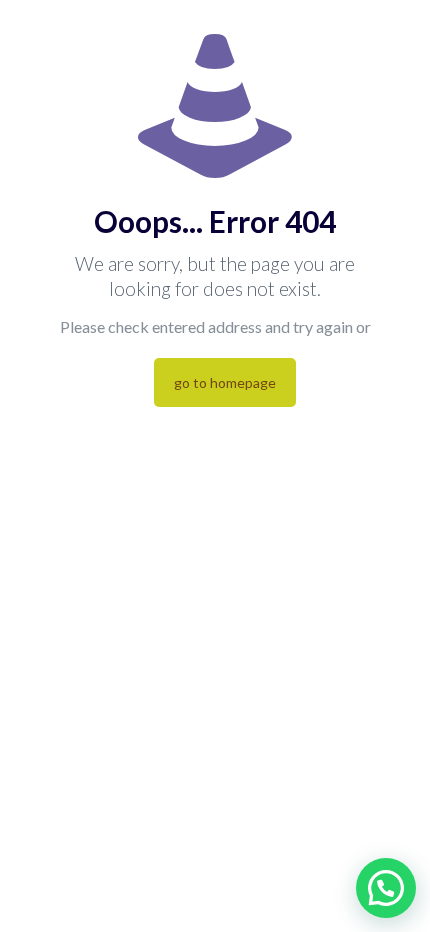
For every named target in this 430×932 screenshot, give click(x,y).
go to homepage (225, 382)
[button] (386, 888)
